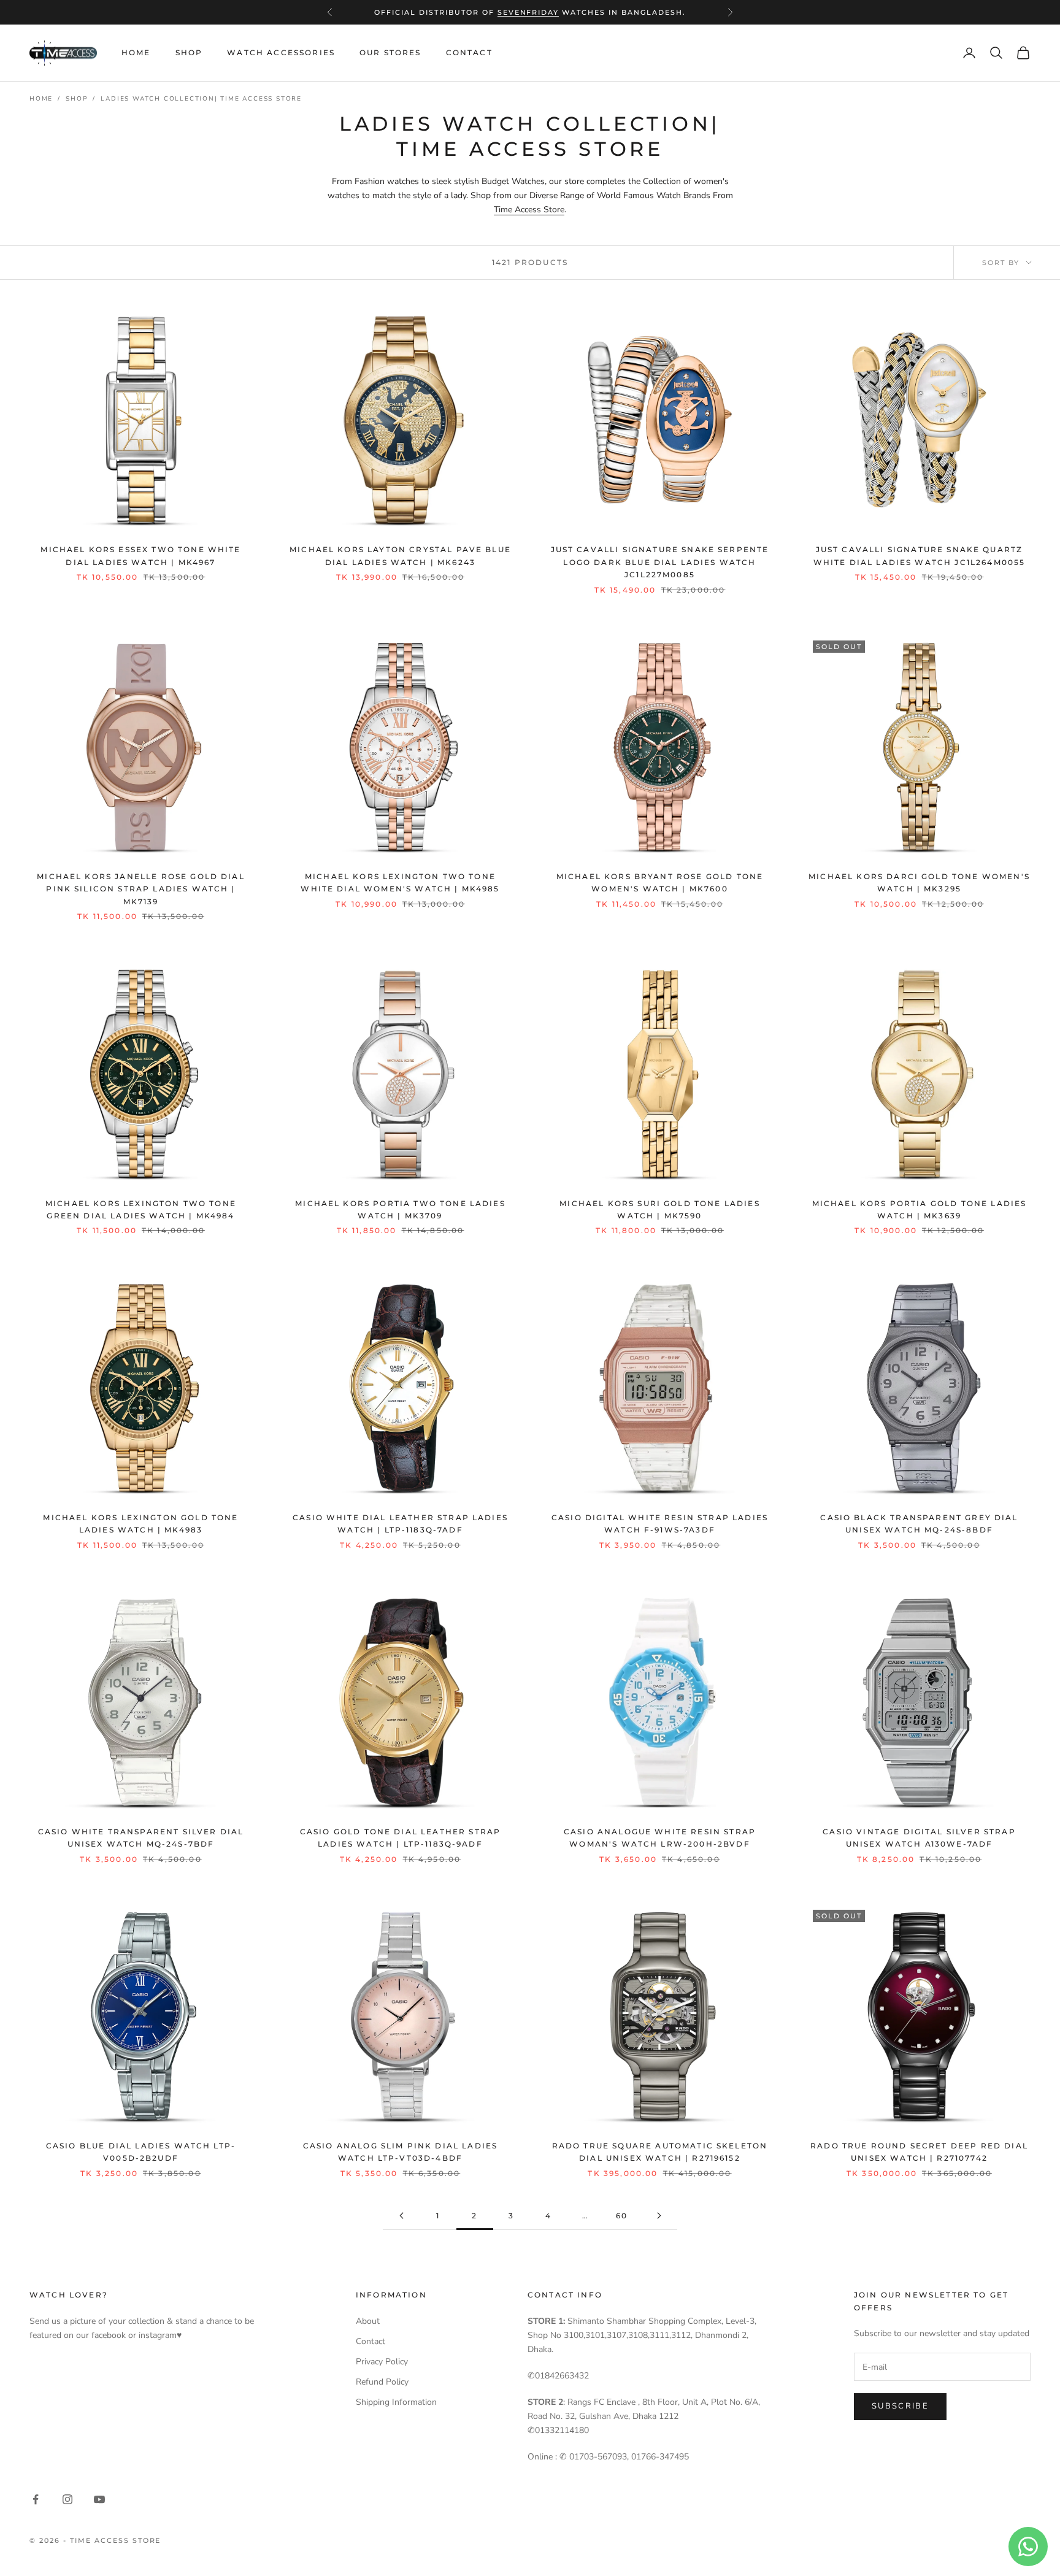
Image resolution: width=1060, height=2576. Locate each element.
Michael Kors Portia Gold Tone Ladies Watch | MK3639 (920, 1209)
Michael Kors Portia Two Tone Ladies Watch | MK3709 (400, 1209)
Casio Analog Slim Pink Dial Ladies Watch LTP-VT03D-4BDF (400, 2152)
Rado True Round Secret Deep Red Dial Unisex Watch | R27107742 (919, 2152)
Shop (189, 52)
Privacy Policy (382, 2362)
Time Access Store (529, 210)
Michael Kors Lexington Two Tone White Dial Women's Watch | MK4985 (400, 882)
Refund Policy (382, 2382)
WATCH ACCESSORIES (281, 52)
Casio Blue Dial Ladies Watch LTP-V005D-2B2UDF (141, 2152)
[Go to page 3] (659, 2216)
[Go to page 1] (401, 2216)
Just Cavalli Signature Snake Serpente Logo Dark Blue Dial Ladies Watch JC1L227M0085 (660, 562)
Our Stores (390, 52)
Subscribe (900, 2406)
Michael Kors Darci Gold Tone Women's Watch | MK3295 (919, 882)
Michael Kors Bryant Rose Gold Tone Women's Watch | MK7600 (660, 882)
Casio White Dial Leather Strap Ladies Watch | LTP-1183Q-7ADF (400, 1524)
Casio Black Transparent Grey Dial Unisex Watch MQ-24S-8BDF (919, 1524)
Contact (469, 52)
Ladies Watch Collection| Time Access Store (201, 99)
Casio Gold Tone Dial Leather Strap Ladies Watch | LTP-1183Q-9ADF (400, 1838)
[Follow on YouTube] (99, 2499)
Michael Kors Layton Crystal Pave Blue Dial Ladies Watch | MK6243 (400, 556)
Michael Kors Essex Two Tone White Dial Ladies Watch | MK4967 (140, 556)
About (368, 2321)
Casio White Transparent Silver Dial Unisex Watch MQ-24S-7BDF (141, 1838)
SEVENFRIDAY (528, 12)
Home (136, 52)
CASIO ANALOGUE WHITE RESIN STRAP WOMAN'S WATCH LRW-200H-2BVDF (660, 1838)
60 (622, 2216)
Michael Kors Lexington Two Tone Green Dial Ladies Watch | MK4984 (141, 1209)
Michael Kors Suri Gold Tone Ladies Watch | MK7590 (659, 1209)
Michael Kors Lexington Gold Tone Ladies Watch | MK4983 (140, 1524)
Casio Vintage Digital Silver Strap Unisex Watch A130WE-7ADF (919, 1838)
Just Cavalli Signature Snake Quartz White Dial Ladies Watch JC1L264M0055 (920, 556)
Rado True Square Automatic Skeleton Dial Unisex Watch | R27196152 (660, 2152)
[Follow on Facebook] (36, 2499)
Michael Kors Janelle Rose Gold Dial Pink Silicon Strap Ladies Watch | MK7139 (141, 889)
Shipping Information (396, 2402)
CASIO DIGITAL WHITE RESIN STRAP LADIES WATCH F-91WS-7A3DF (660, 1524)
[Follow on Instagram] (67, 2499)
